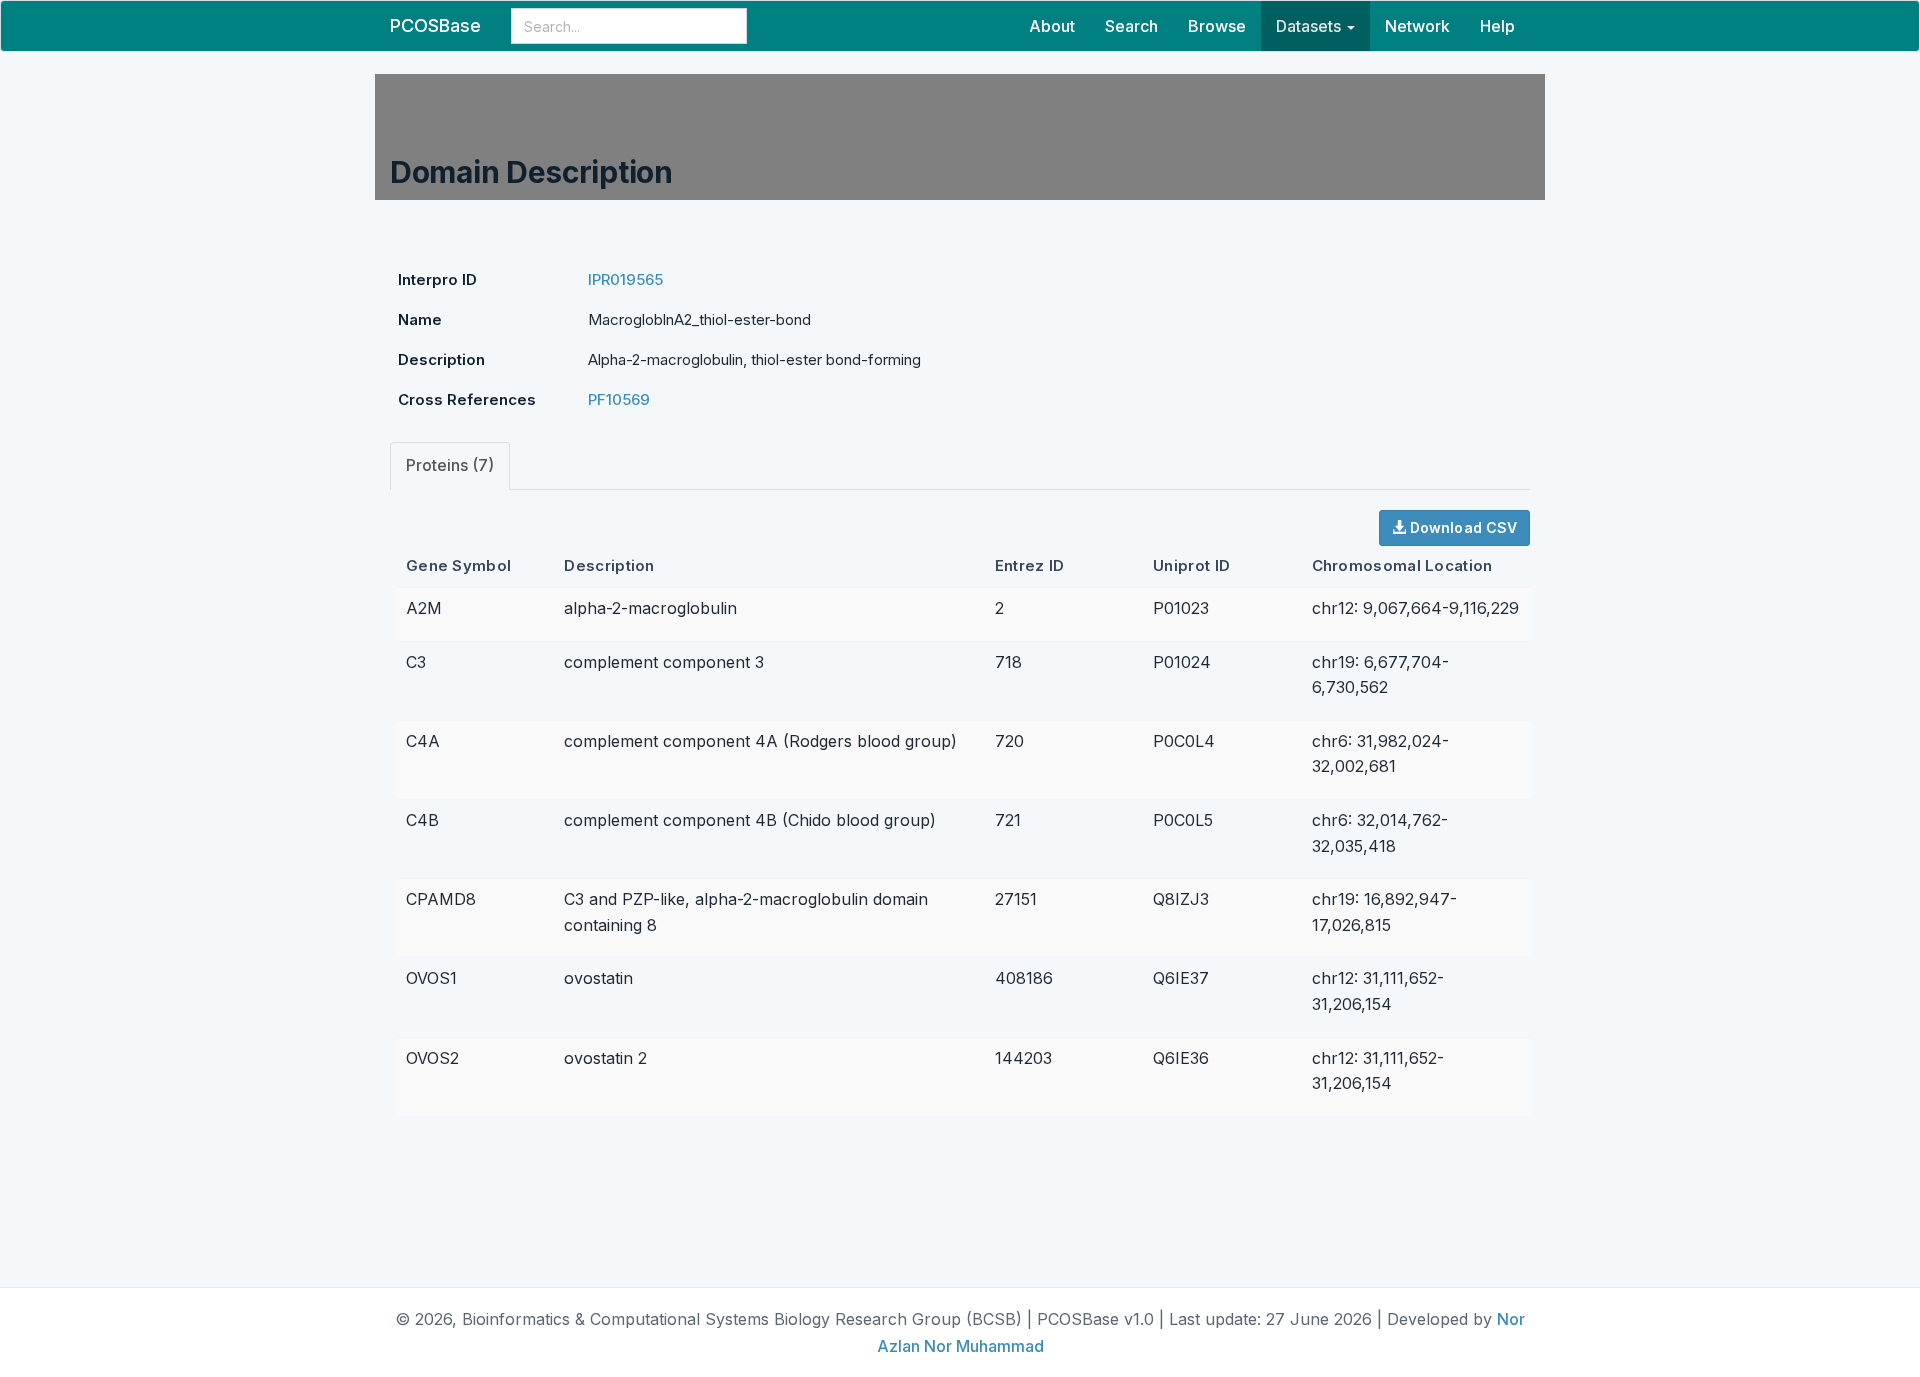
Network (1417, 26)
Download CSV (1461, 527)
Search (1131, 26)
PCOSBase (435, 25)
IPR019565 (625, 279)
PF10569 (619, 399)
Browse (1217, 26)
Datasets (1310, 26)
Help (1497, 26)
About (1052, 26)
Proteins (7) (450, 465)
